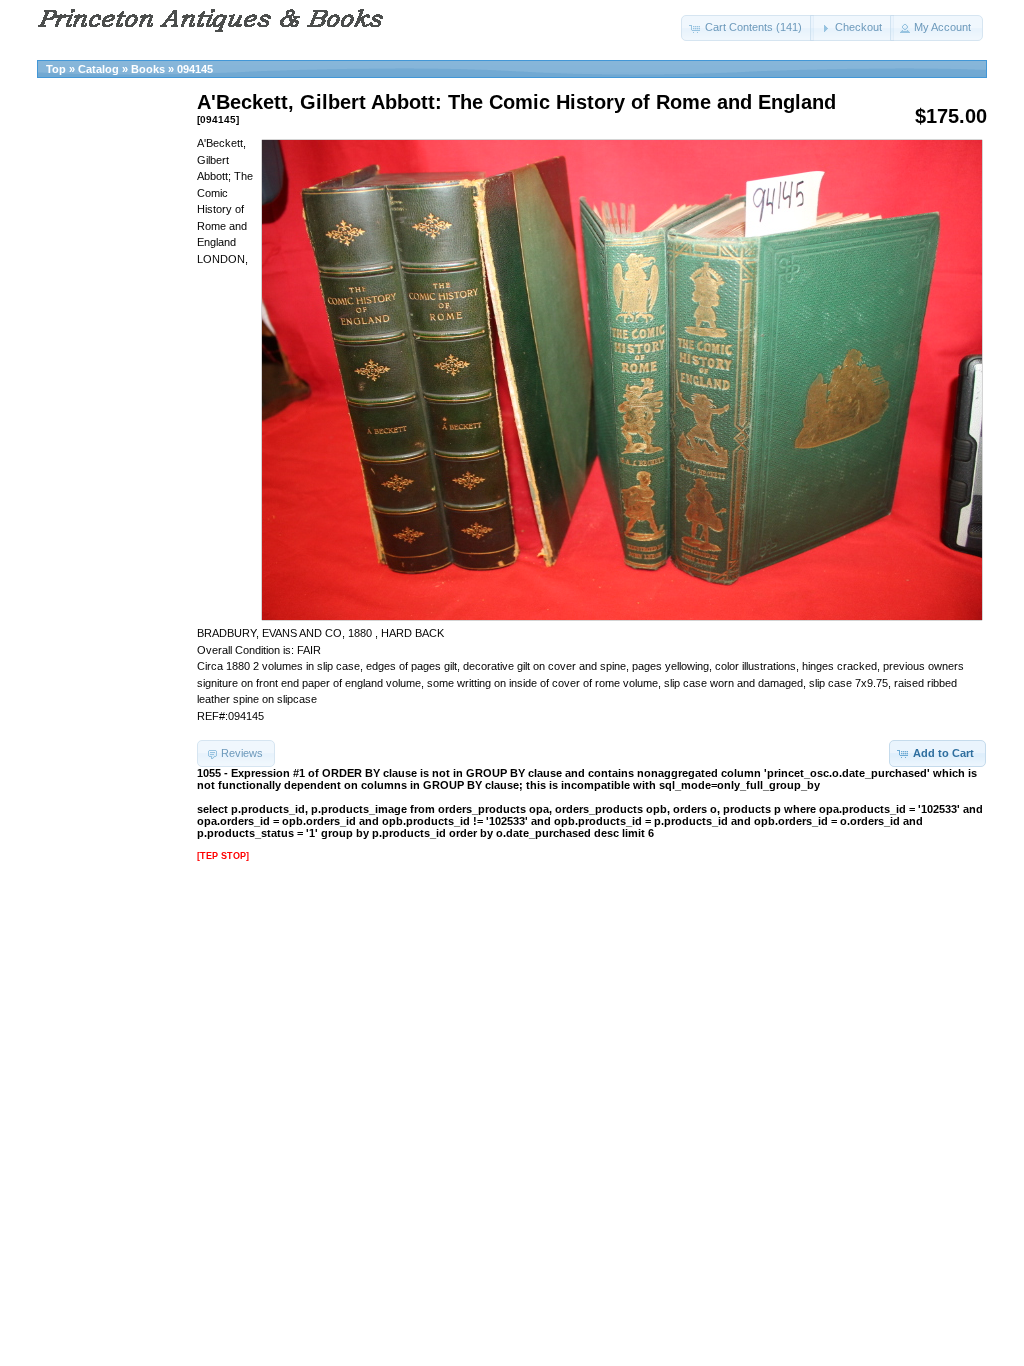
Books (148, 69)
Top (56, 69)
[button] (747, 28)
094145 (195, 69)
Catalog (98, 69)
